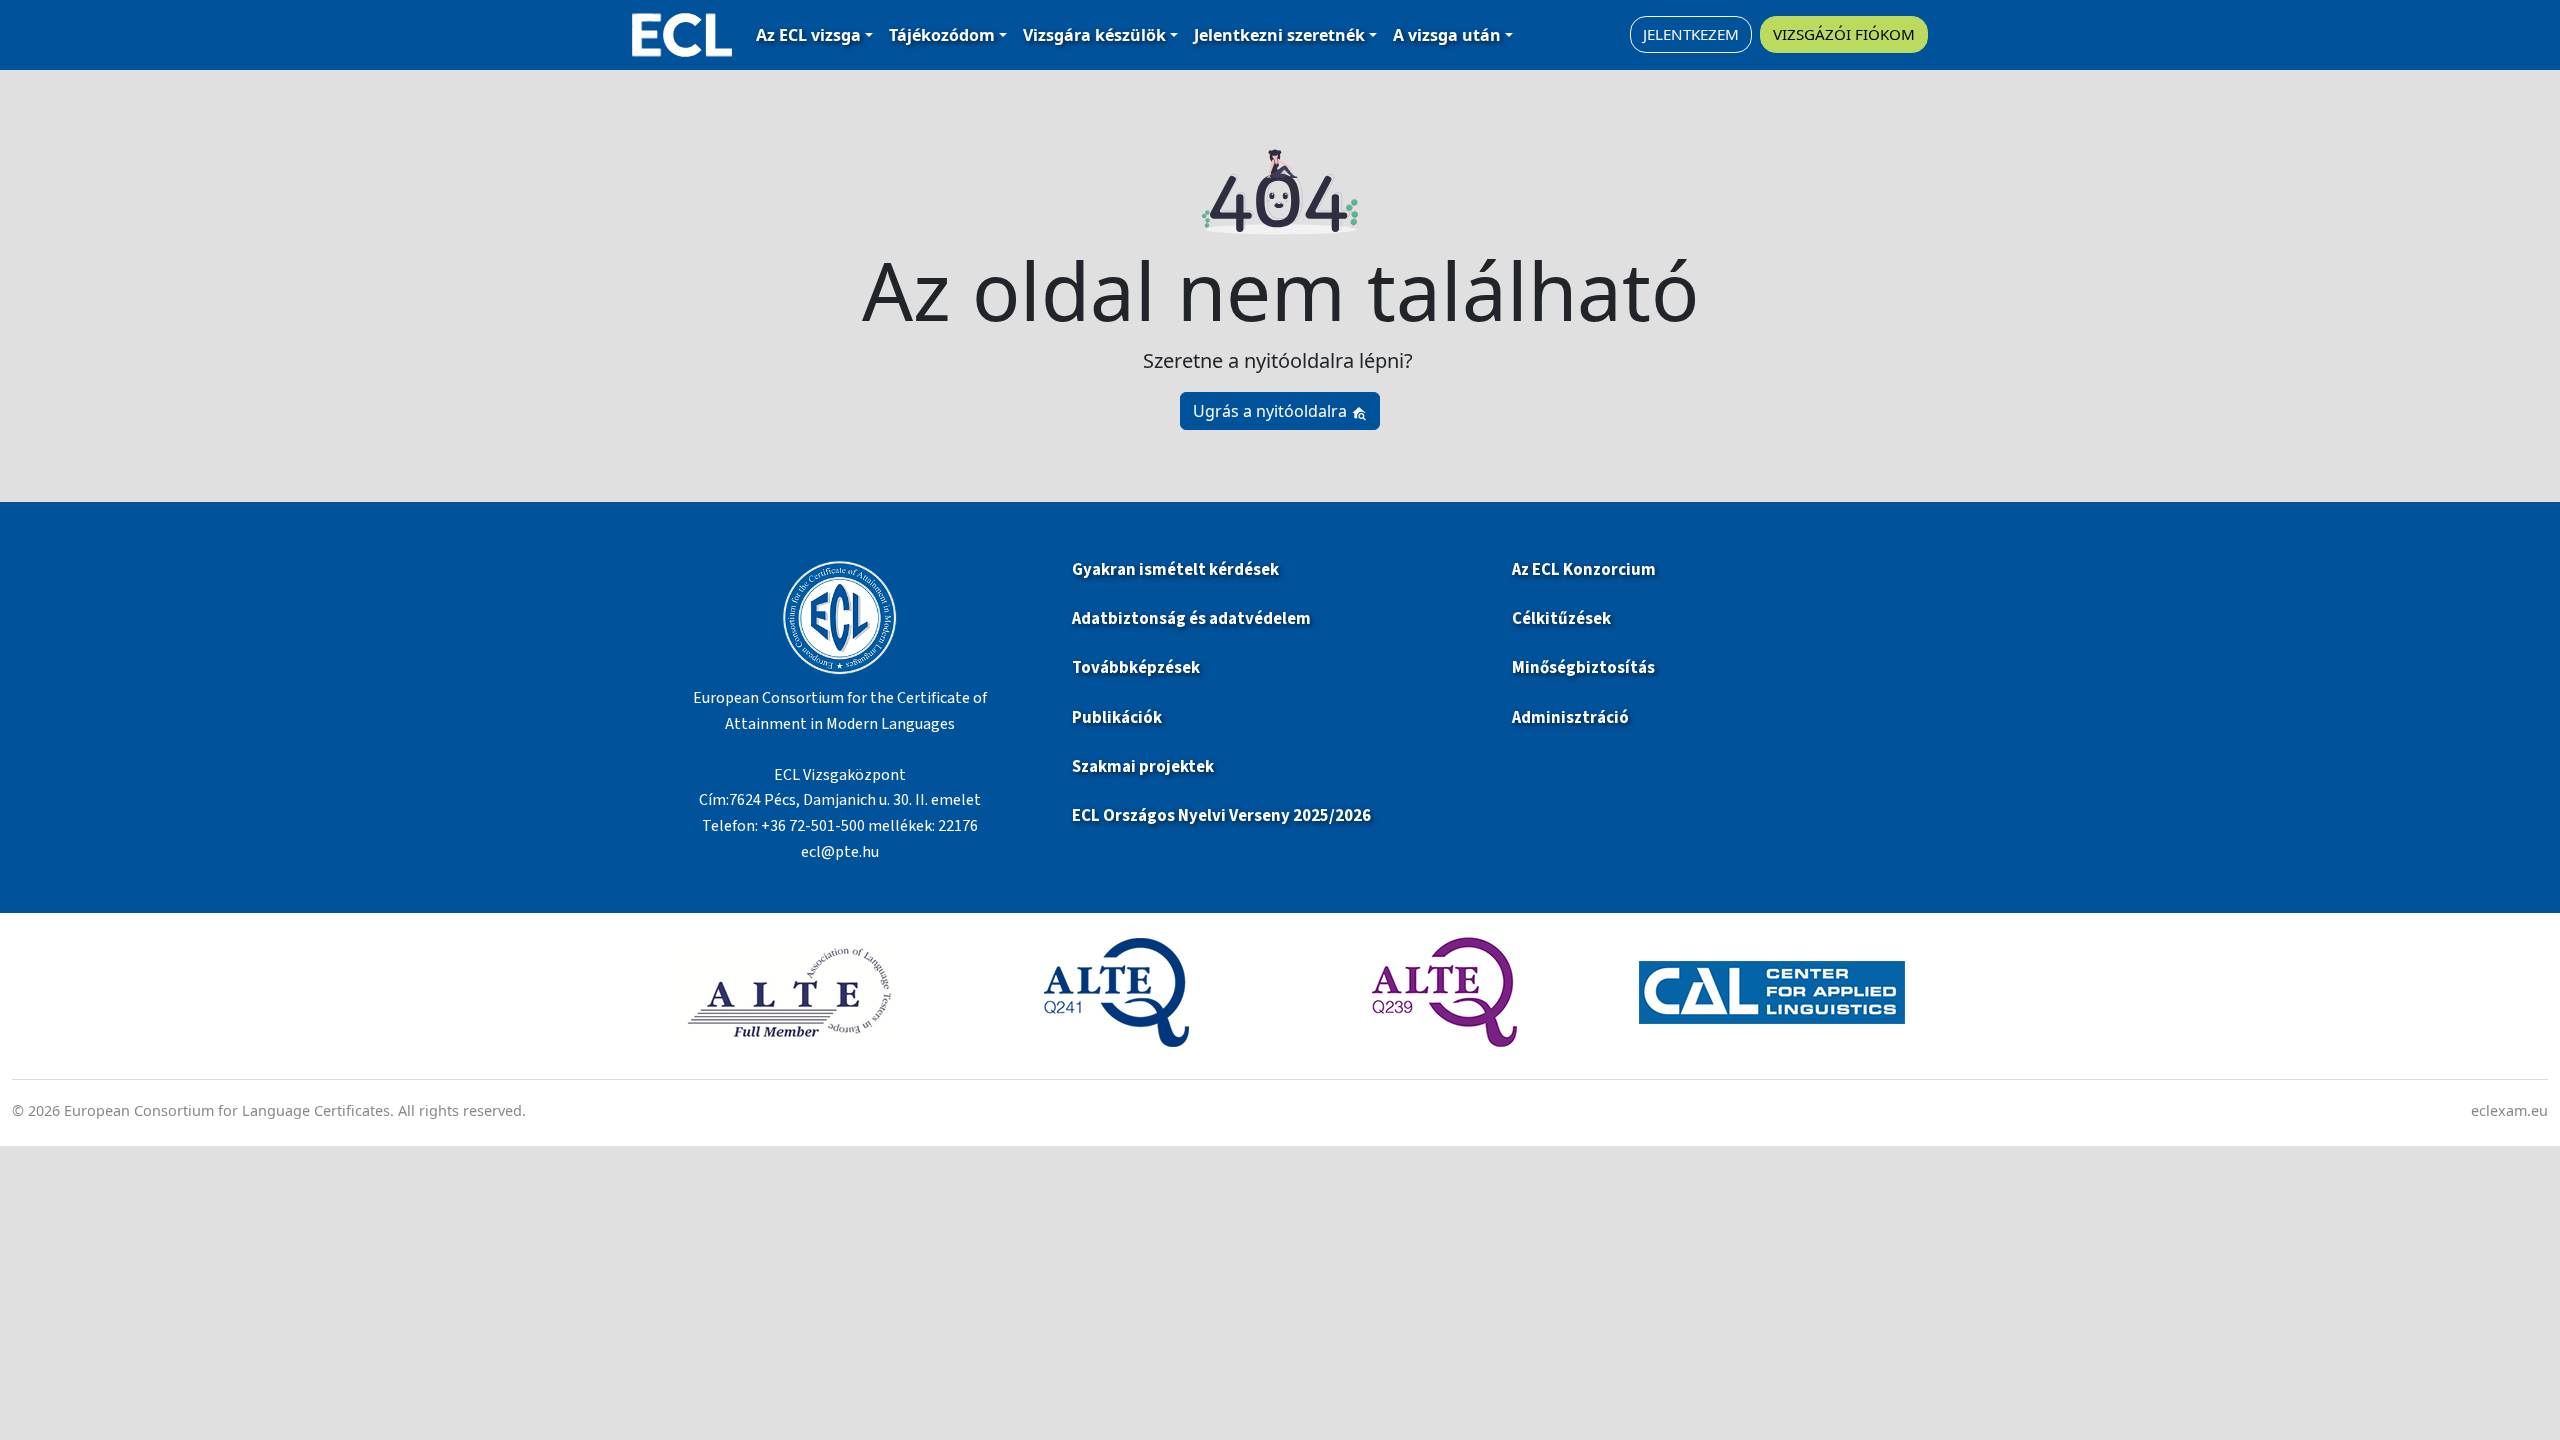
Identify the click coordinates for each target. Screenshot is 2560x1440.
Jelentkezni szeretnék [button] (1279, 35)
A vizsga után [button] (1447, 35)
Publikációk (1117, 718)
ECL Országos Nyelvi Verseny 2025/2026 (1221, 816)
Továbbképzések (1136, 668)
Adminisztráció (1570, 718)
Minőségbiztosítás (1583, 668)
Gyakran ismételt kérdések (1177, 570)
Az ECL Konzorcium (1584, 570)
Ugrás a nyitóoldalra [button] (1272, 411)
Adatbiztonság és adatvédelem (1191, 619)
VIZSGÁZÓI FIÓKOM (1844, 34)
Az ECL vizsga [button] (808, 35)
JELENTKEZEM (1691, 34)
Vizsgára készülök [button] (1094, 35)
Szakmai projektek (1143, 767)
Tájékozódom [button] (942, 35)
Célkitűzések (1561, 619)
